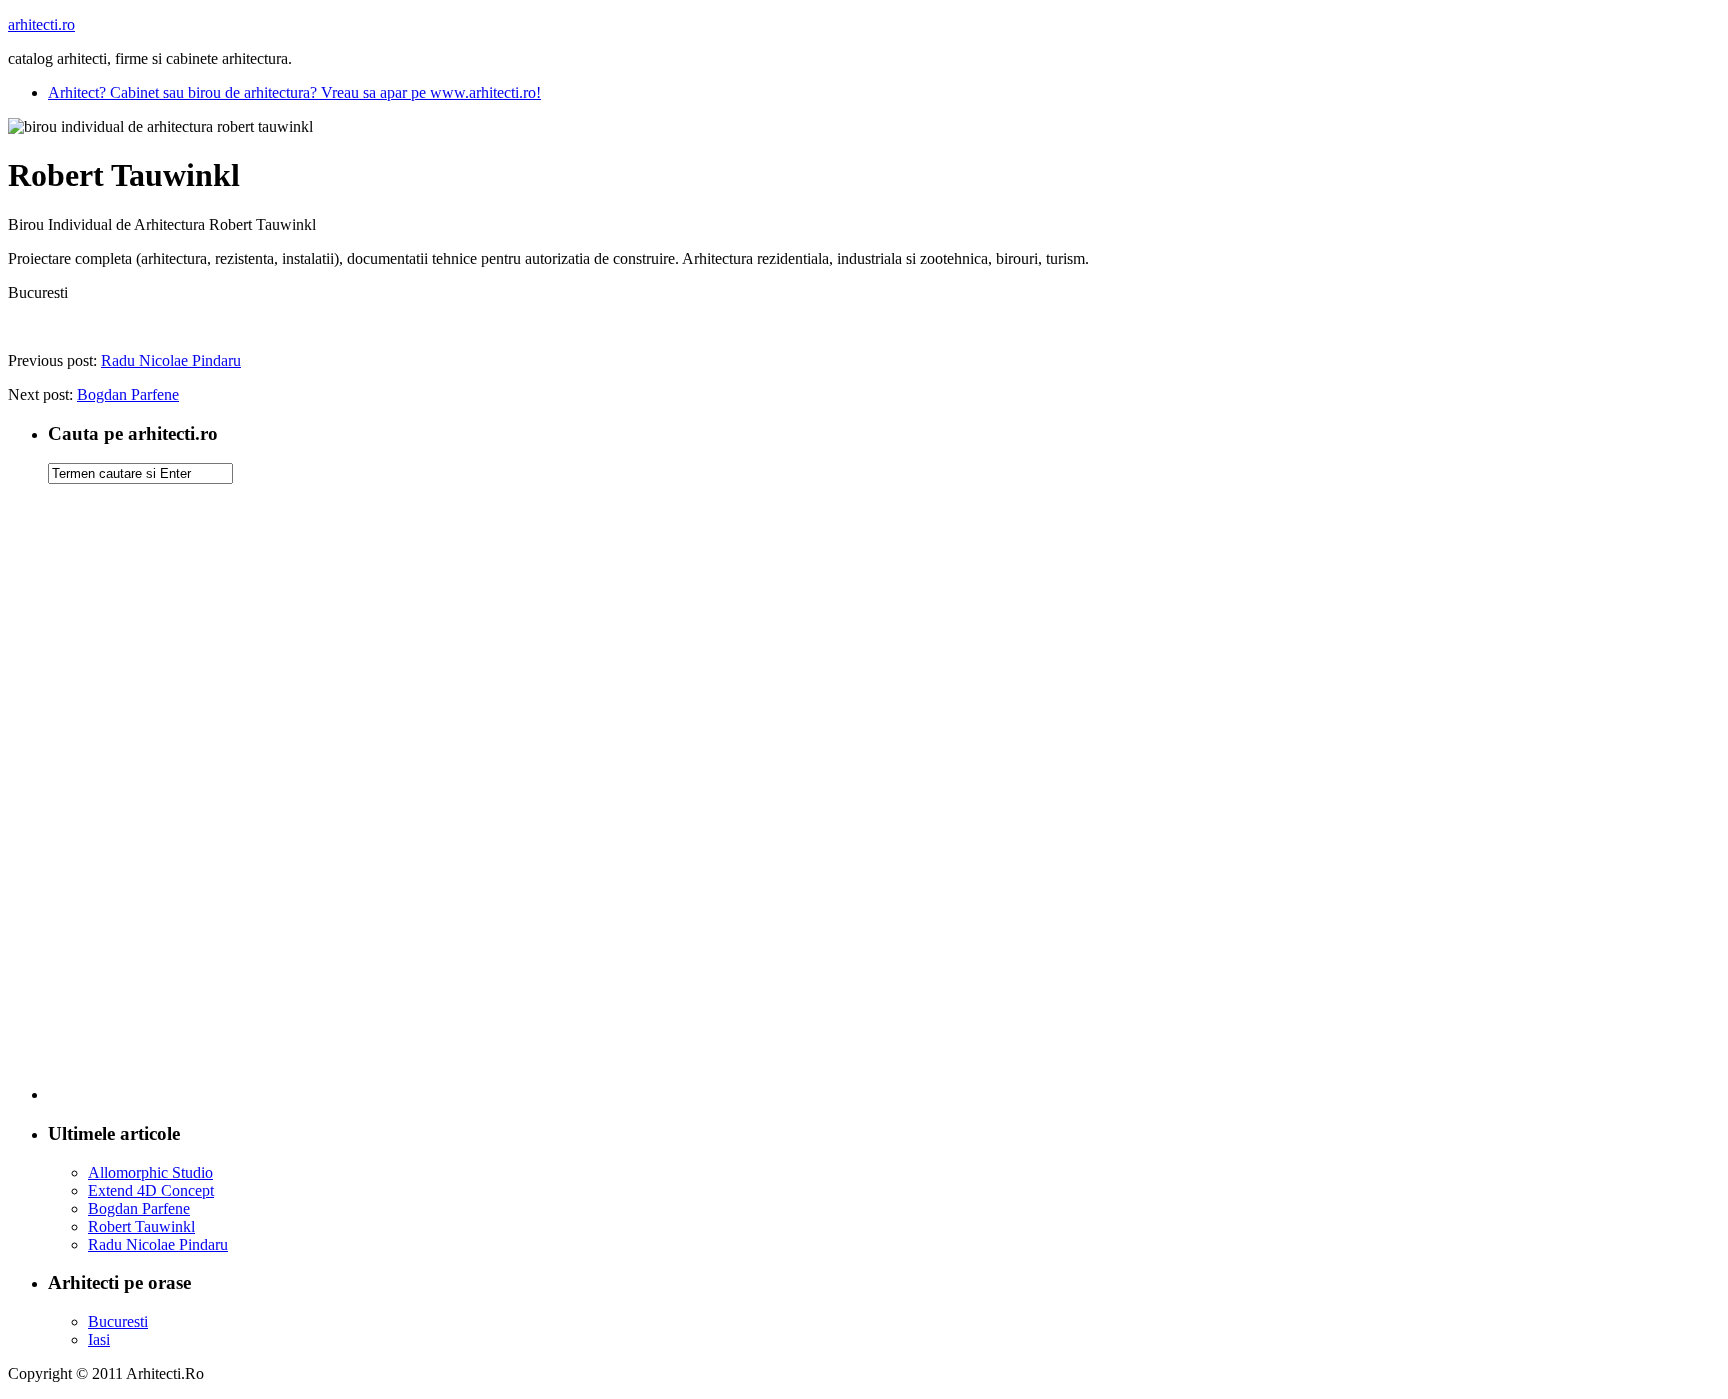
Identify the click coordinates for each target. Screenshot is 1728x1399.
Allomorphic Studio (150, 1172)
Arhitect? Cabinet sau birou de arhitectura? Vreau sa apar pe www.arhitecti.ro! (294, 92)
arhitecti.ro (41, 24)
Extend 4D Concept (151, 1190)
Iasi (99, 1339)
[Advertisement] (884, 800)
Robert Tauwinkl (141, 1226)
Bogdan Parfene (128, 394)
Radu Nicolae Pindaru (171, 360)
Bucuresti (118, 1321)
